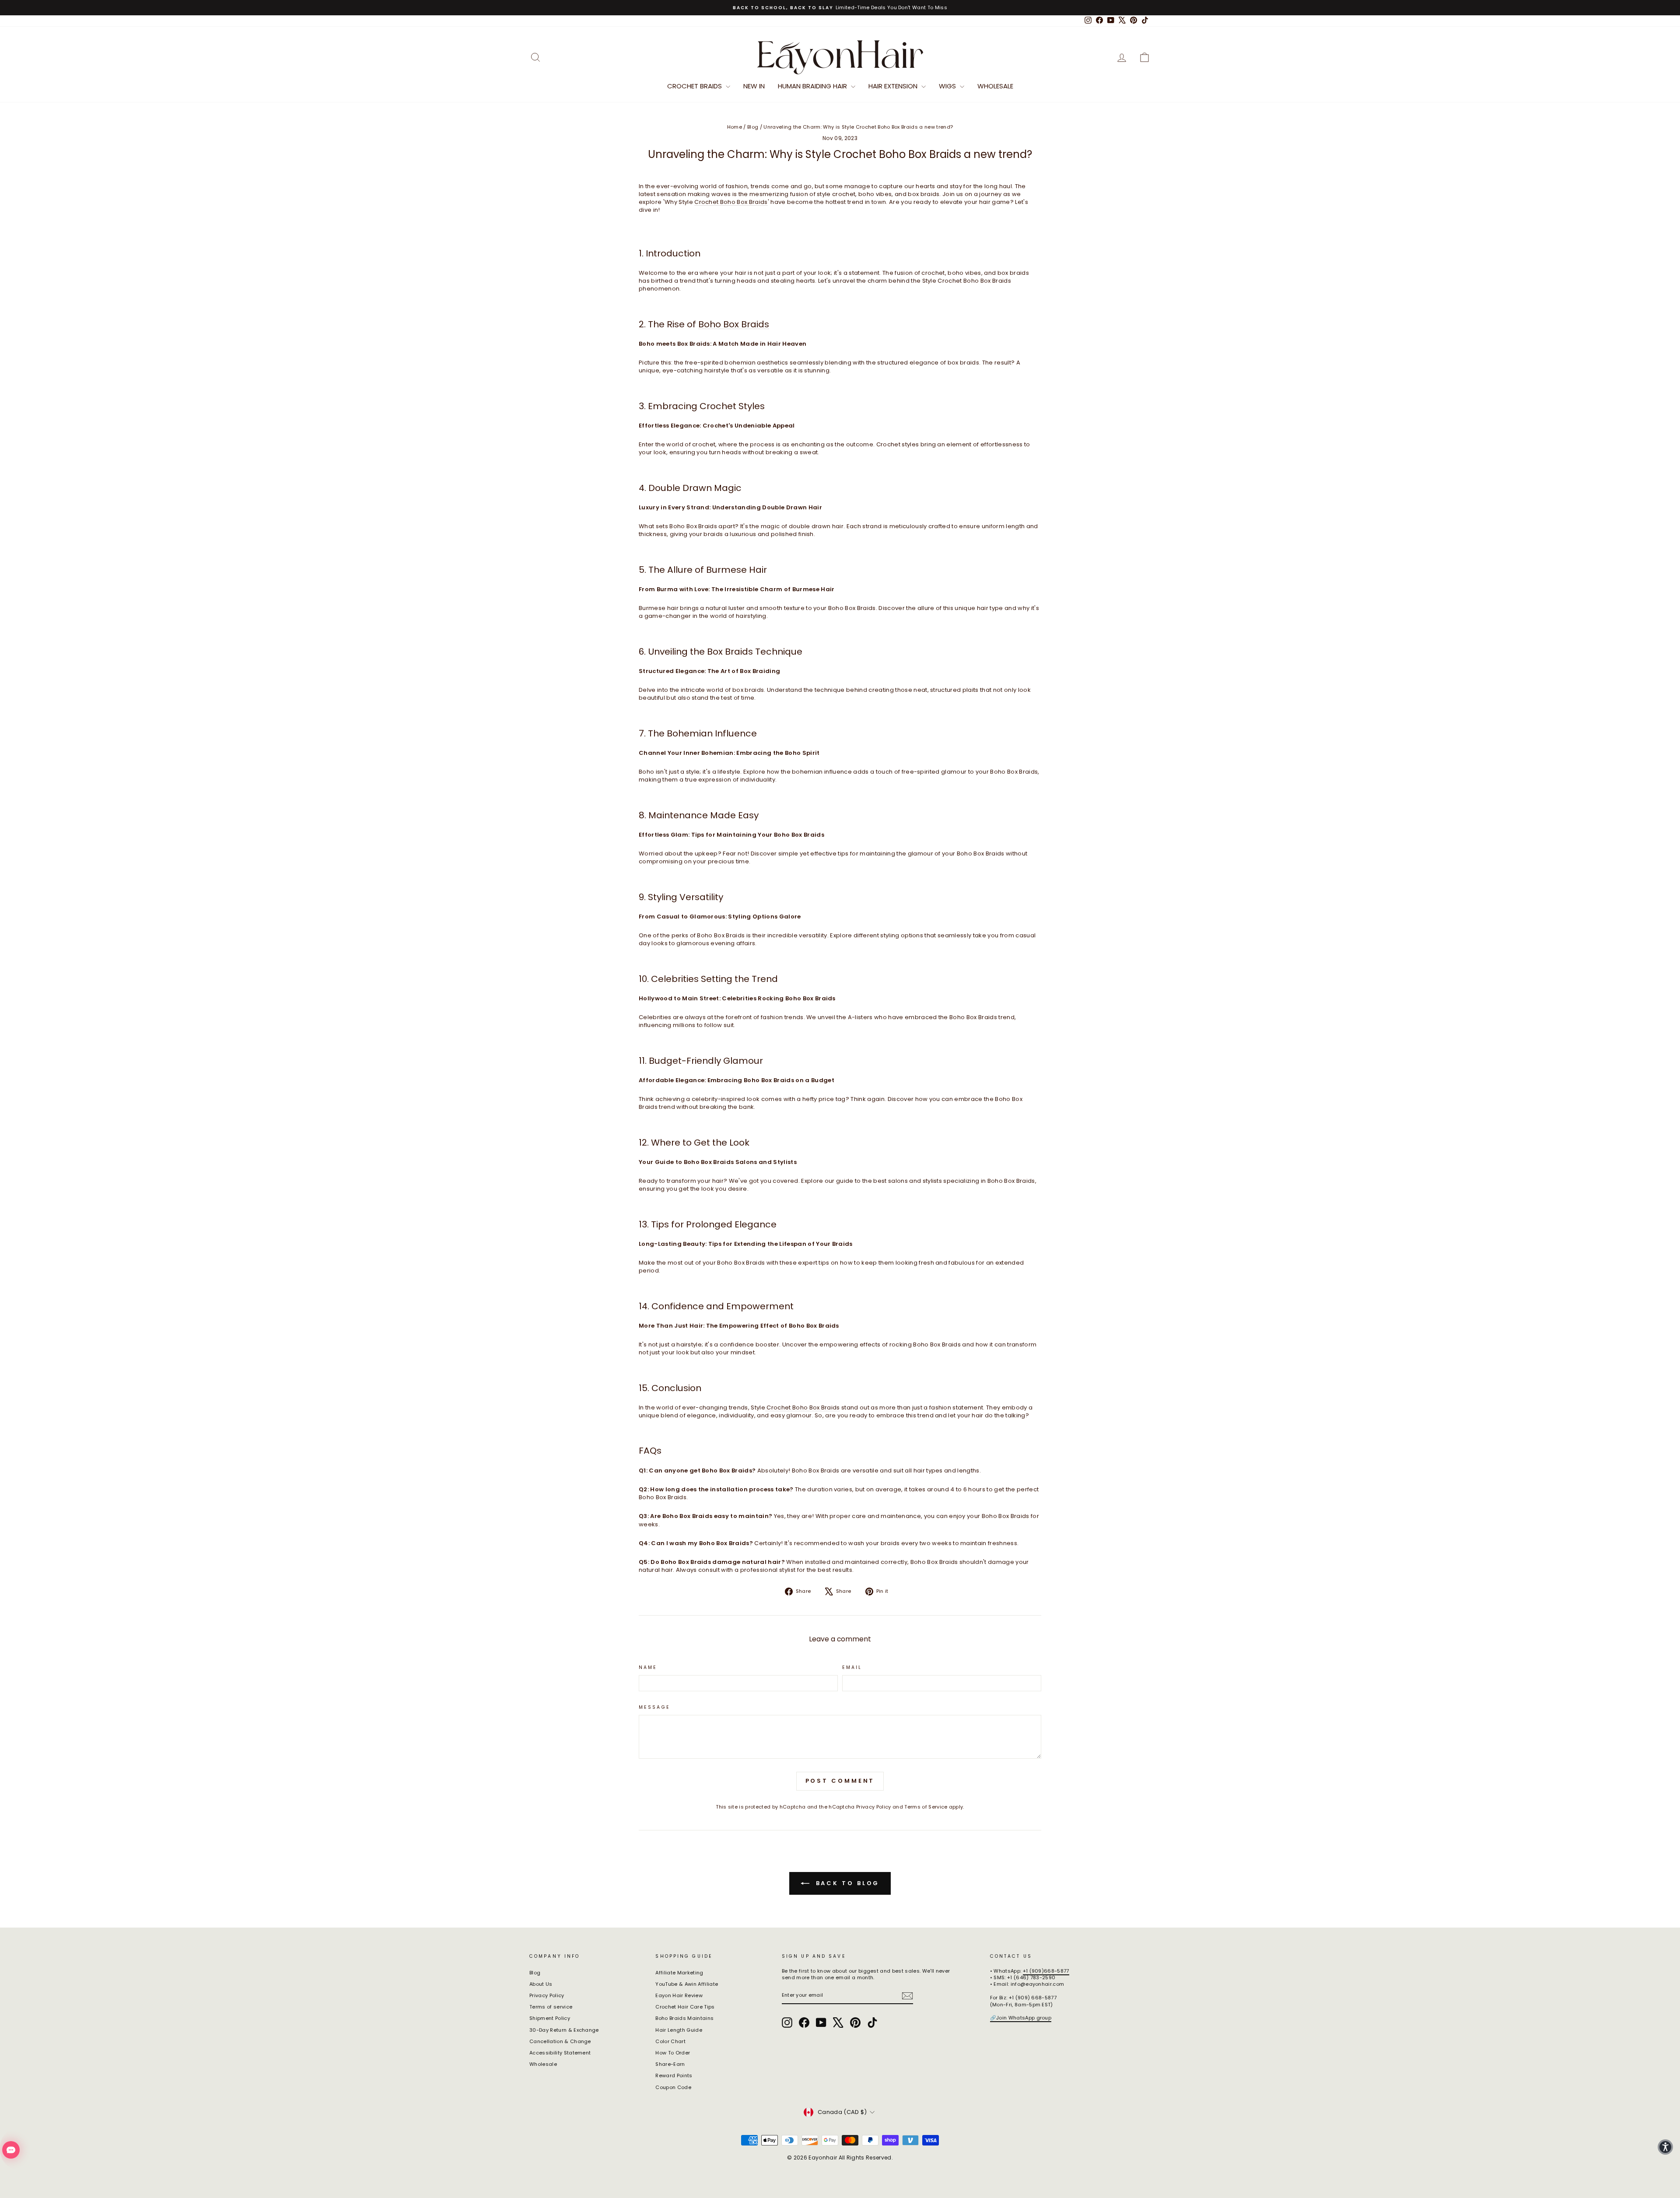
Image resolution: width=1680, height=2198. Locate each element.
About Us (541, 1984)
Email (852, 1668)
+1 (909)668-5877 (1046, 1971)
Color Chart (670, 2041)
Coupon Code (673, 2087)
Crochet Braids (695, 86)
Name (648, 1668)
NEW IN (754, 86)
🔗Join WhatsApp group (1021, 2018)
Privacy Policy (874, 1807)
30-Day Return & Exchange (564, 2030)
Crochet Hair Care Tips (685, 2007)
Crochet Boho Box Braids (731, 202)
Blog (753, 127)
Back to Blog (846, 1883)
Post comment (840, 1781)
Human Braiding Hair (813, 86)
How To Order (673, 2053)
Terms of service (551, 2007)
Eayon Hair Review (679, 1995)
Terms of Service (926, 1807)
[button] (1665, 2147)
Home (735, 127)
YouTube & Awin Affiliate (687, 1984)
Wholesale (995, 86)
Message (654, 1707)
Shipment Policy (550, 2018)
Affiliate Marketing (679, 1973)
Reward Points (674, 2075)
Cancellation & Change (560, 2041)
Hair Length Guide (679, 2030)
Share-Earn (670, 2064)
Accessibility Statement (560, 2053)
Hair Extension (894, 86)
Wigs (948, 86)
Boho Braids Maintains (684, 2018)
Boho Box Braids (734, 324)
